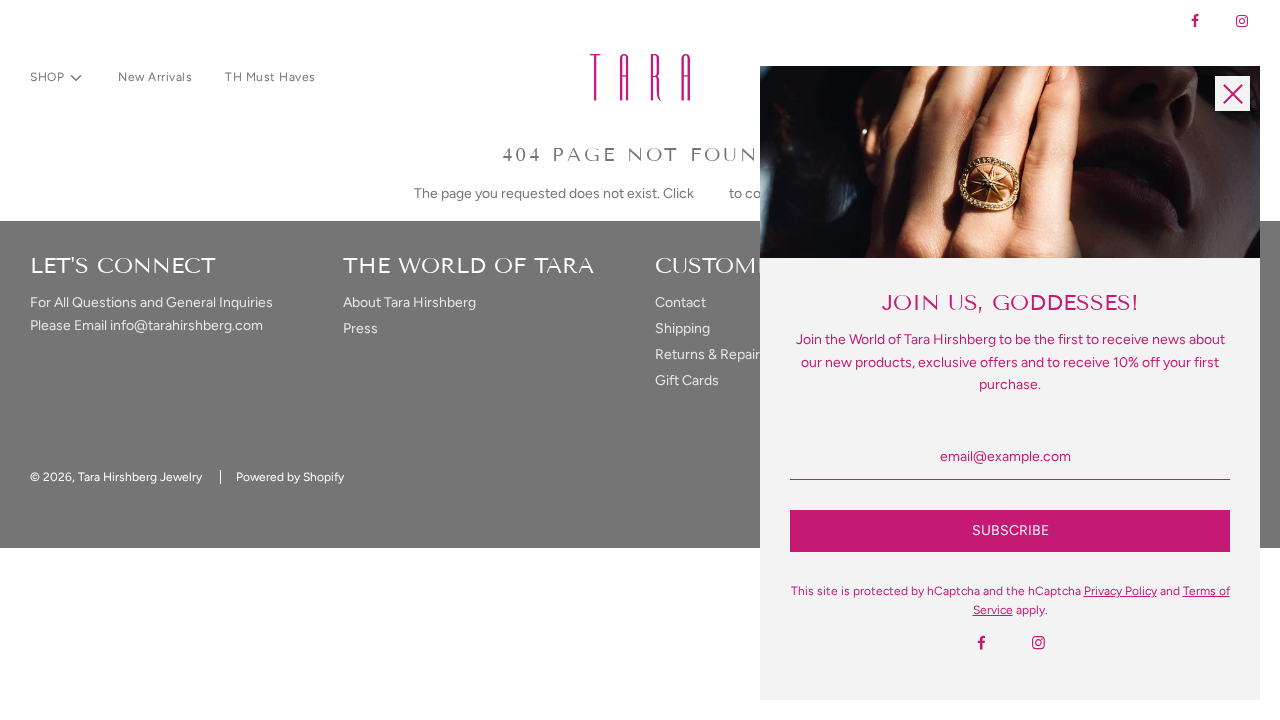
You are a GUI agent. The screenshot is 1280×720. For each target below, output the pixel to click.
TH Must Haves (270, 77)
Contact (680, 302)
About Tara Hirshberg (409, 302)
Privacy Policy (1120, 591)
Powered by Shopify (290, 477)
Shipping (682, 328)
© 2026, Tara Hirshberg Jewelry (116, 477)
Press (360, 328)
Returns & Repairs (711, 354)
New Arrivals (155, 77)
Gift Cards (687, 380)
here (711, 193)
